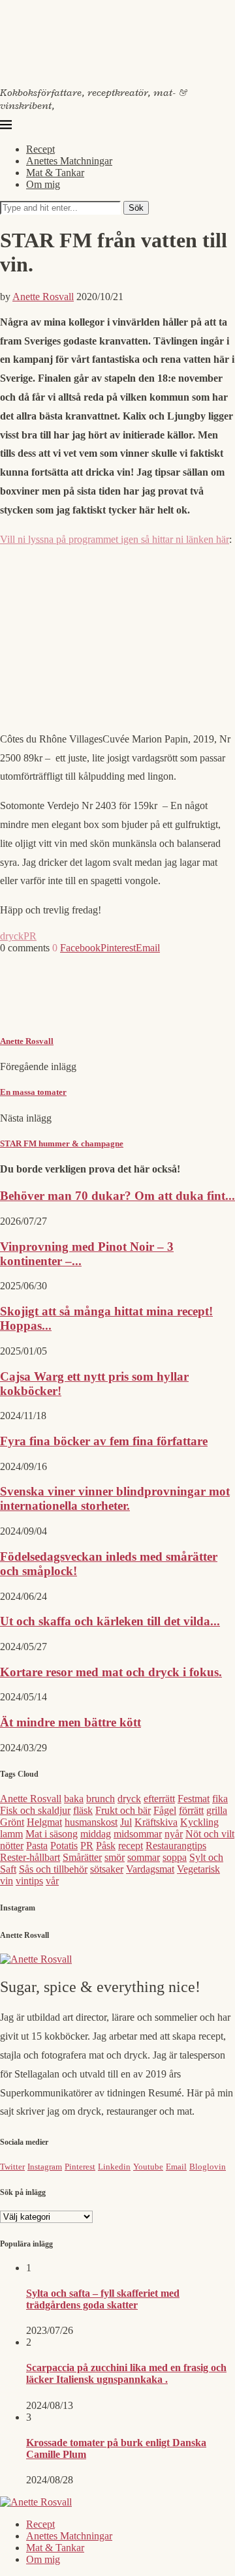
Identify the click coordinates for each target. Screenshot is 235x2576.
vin (7, 1881)
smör (115, 1857)
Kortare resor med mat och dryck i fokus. (111, 1672)
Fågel (165, 1810)
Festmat (194, 1799)
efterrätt (159, 1799)
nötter (12, 1846)
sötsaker (107, 1869)
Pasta (37, 1846)
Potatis (64, 1846)
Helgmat (44, 1822)
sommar (144, 1857)
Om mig (43, 184)
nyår (174, 1834)
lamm (11, 1834)
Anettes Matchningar (69, 161)
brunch (101, 1799)
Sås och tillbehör (53, 1869)
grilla (217, 1810)
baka (74, 1799)
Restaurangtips (176, 1846)
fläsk (83, 1810)
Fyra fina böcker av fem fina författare (104, 1441)
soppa (175, 1857)
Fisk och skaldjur (35, 1810)
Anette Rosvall (43, 297)
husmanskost (91, 1822)
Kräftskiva (156, 1822)
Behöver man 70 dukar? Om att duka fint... (117, 1196)
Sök (136, 208)
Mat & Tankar (55, 173)
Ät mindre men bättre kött (70, 1722)
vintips (29, 1881)
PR (30, 936)
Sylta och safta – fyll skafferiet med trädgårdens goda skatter (103, 2299)
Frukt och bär (123, 1810)
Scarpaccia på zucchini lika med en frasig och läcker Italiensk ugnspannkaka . (126, 2373)
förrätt (191, 1810)
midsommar (138, 1834)
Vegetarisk (198, 1869)
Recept (40, 149)
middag (96, 1834)
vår (52, 1881)
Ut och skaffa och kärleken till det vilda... (110, 1621)
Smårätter (82, 1857)
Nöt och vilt (210, 1834)
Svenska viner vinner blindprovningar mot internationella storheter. (115, 1498)
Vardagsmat (150, 1869)
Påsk (106, 1846)
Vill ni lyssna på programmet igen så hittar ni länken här (115, 539)
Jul (126, 1822)
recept (131, 1846)
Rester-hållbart (30, 1857)
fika (220, 1799)
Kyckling (199, 1822)
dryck (12, 936)
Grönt (12, 1822)
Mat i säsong (52, 1834)
